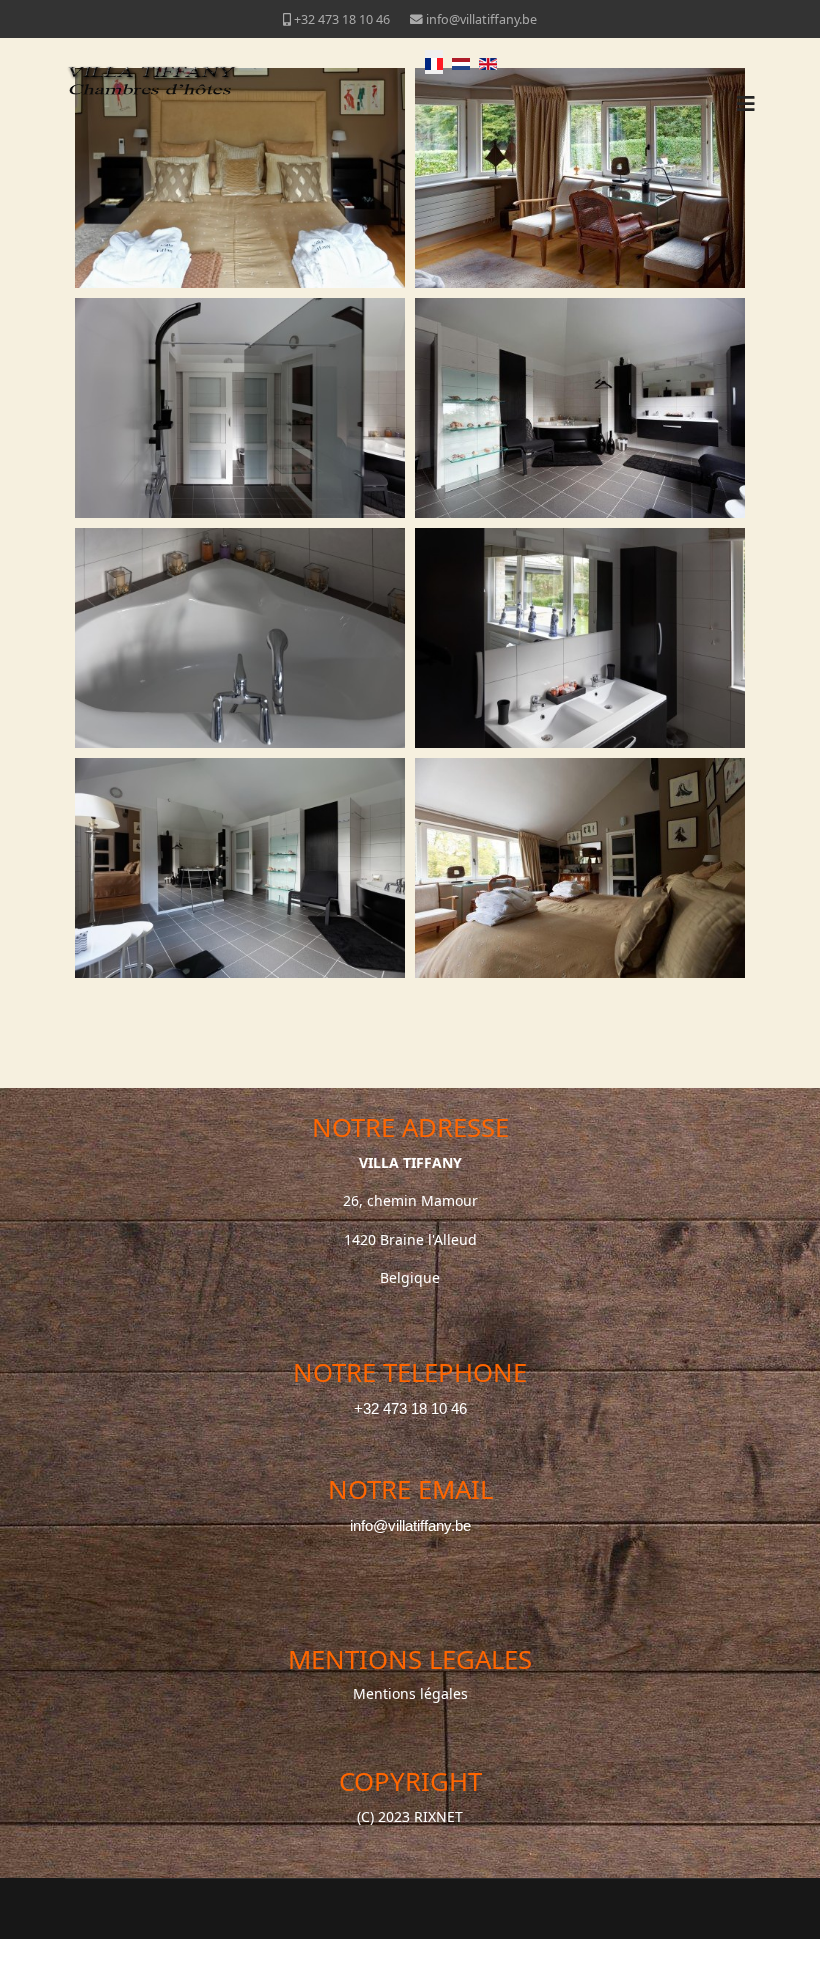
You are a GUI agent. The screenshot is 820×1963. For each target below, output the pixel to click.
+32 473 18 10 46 (342, 19)
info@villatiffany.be (481, 19)
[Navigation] (746, 104)
